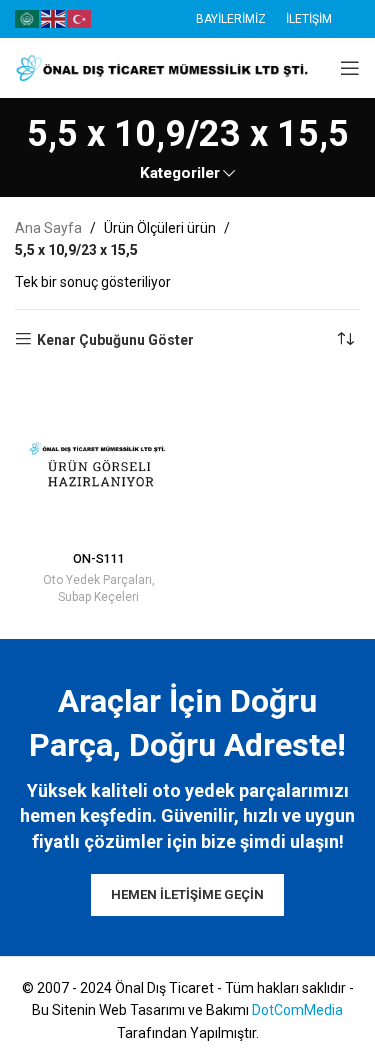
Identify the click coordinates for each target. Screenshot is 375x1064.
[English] (54, 18)
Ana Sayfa (48, 228)
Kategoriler (180, 173)
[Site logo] (165, 67)
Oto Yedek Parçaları (97, 580)
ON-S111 (99, 558)
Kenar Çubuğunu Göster (115, 340)
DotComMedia (297, 1010)
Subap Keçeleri (98, 597)
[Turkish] (80, 18)
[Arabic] (28, 18)
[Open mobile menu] (350, 68)
